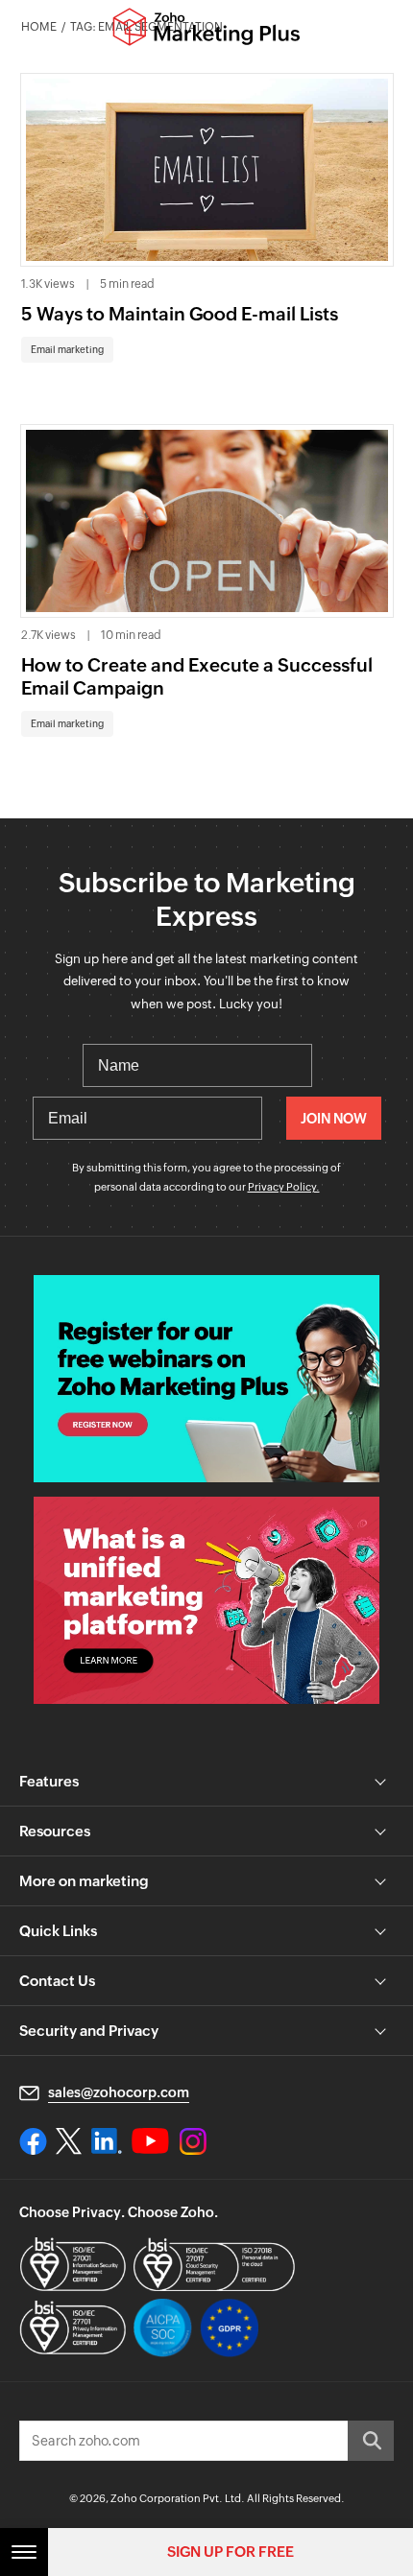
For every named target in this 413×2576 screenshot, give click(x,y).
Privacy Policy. (284, 1187)
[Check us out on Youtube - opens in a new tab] (150, 2141)
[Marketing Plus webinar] (206, 1379)
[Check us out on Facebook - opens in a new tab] (33, 2141)
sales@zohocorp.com (119, 2092)
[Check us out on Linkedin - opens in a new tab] (106, 2141)
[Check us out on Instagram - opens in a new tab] (193, 2141)
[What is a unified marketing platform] (206, 1600)
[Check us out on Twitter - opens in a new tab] (69, 2141)
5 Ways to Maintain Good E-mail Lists (180, 314)
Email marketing (67, 350)
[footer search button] (371, 2441)
